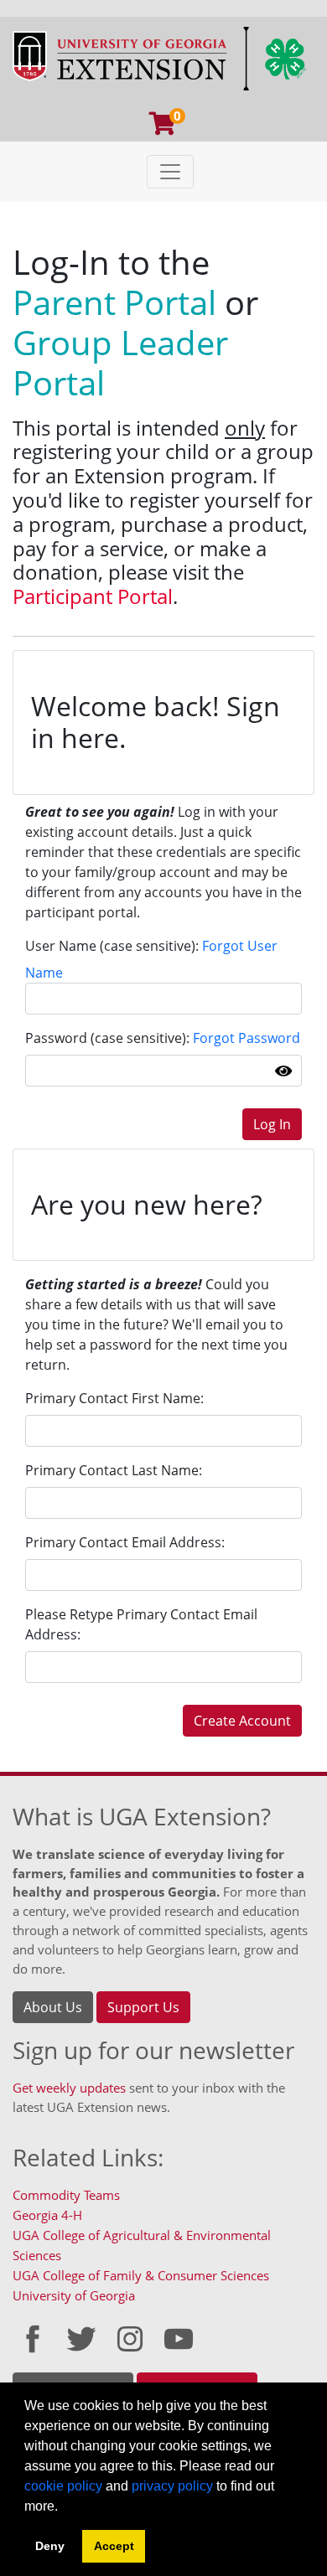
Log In (272, 1124)
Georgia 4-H (47, 2215)
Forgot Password (247, 1038)
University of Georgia (74, 2295)
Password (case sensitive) (106, 1038)
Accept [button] (114, 2546)
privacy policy (172, 2486)
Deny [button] (50, 2546)
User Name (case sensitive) (110, 946)
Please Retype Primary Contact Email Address (141, 1624)
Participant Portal (93, 596)
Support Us (143, 2007)
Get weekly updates (69, 2088)
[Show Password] (283, 1071)
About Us (53, 2007)
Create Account (242, 1721)
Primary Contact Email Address (123, 1542)
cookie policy (63, 2486)
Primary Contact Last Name (112, 1470)
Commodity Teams (66, 2195)
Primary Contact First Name (113, 1398)
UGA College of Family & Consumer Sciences (141, 2275)
